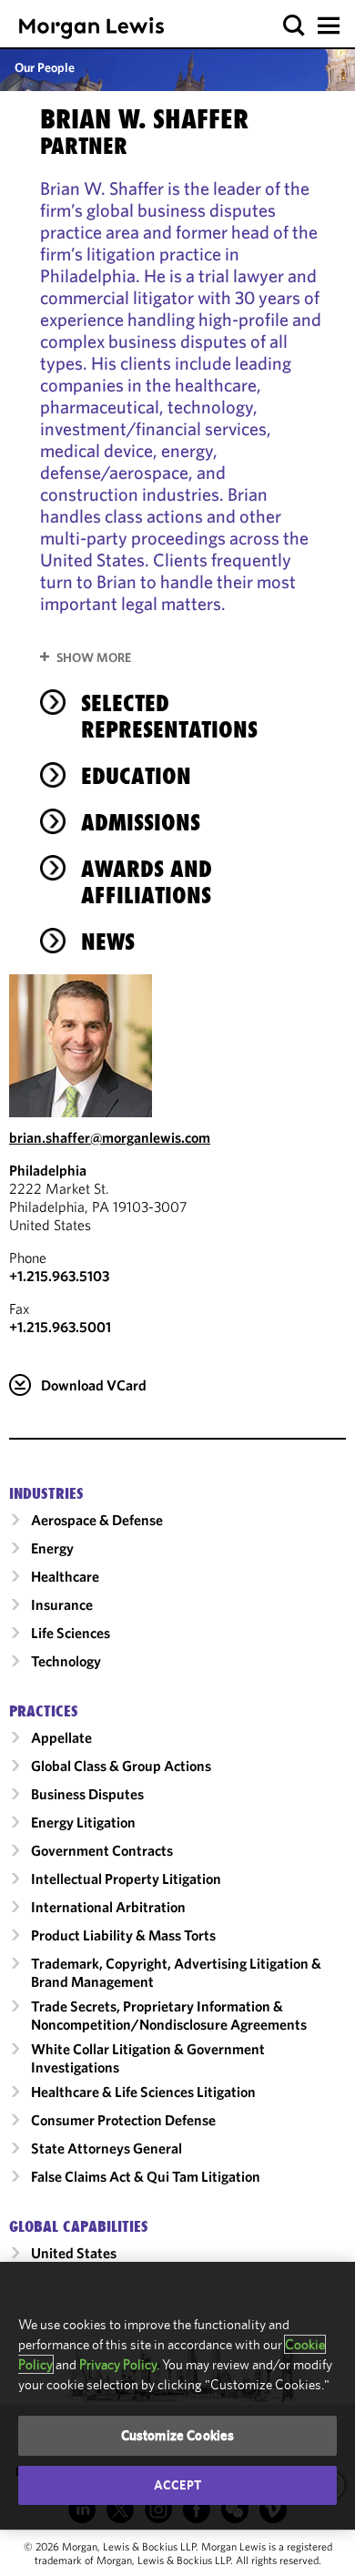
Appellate (61, 1737)
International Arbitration (108, 1907)
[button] (294, 26)
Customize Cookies (178, 2435)
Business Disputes (87, 1794)
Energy (52, 1548)
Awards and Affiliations (147, 882)
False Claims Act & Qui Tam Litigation (146, 2176)
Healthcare (65, 1576)
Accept (177, 2485)
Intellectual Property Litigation (126, 1879)
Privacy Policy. (119, 2364)
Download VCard (94, 1385)
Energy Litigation (83, 1822)
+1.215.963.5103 (59, 1276)
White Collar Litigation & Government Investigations (148, 2058)
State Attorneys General (106, 2148)
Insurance (62, 1604)
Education (136, 776)
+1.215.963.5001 (60, 1327)
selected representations (169, 716)
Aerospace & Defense (97, 1520)
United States (74, 2253)
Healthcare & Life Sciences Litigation (143, 2092)
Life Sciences (71, 1633)
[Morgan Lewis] (91, 28)
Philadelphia (48, 1170)
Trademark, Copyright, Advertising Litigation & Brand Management (176, 1972)
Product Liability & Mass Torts (123, 1935)
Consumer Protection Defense (123, 2120)
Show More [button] (94, 657)
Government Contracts (102, 1850)
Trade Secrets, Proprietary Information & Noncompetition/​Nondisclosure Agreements (169, 2015)
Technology (66, 1661)
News (108, 942)
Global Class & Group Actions (121, 1766)
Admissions (141, 822)
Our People (45, 67)
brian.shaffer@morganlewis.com (110, 1137)
